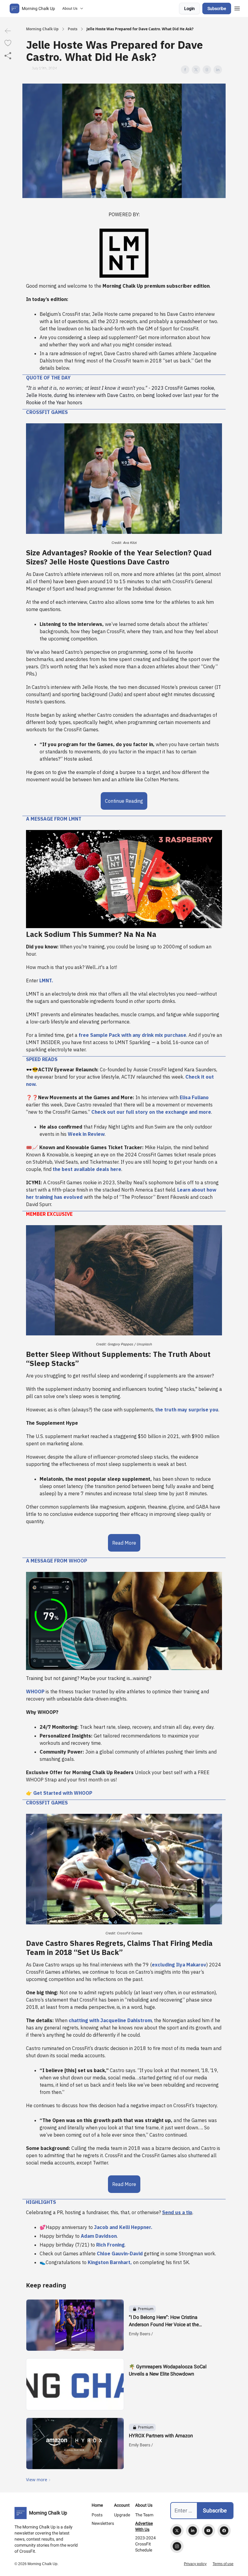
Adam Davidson (99, 2236)
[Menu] (237, 8)
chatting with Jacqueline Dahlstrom (110, 2020)
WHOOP (35, 1691)
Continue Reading (124, 801)
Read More (124, 1543)
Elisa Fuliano (194, 1097)
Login (189, 8)
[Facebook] (224, 2531)
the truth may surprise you (187, 1410)
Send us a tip (177, 2212)
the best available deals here (86, 1169)
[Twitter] (177, 2531)
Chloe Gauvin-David (120, 2254)
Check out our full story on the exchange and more (151, 1112)
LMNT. (46, 980)
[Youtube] (208, 2531)
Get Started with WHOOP (63, 1793)
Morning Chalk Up (42, 29)
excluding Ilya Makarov (179, 1965)
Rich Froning (110, 2245)
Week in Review (86, 1134)
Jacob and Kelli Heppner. (123, 2227)
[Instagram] (177, 2546)
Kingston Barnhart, (110, 2262)
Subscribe (217, 8)
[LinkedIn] (193, 2531)
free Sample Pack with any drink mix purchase (132, 1035)
